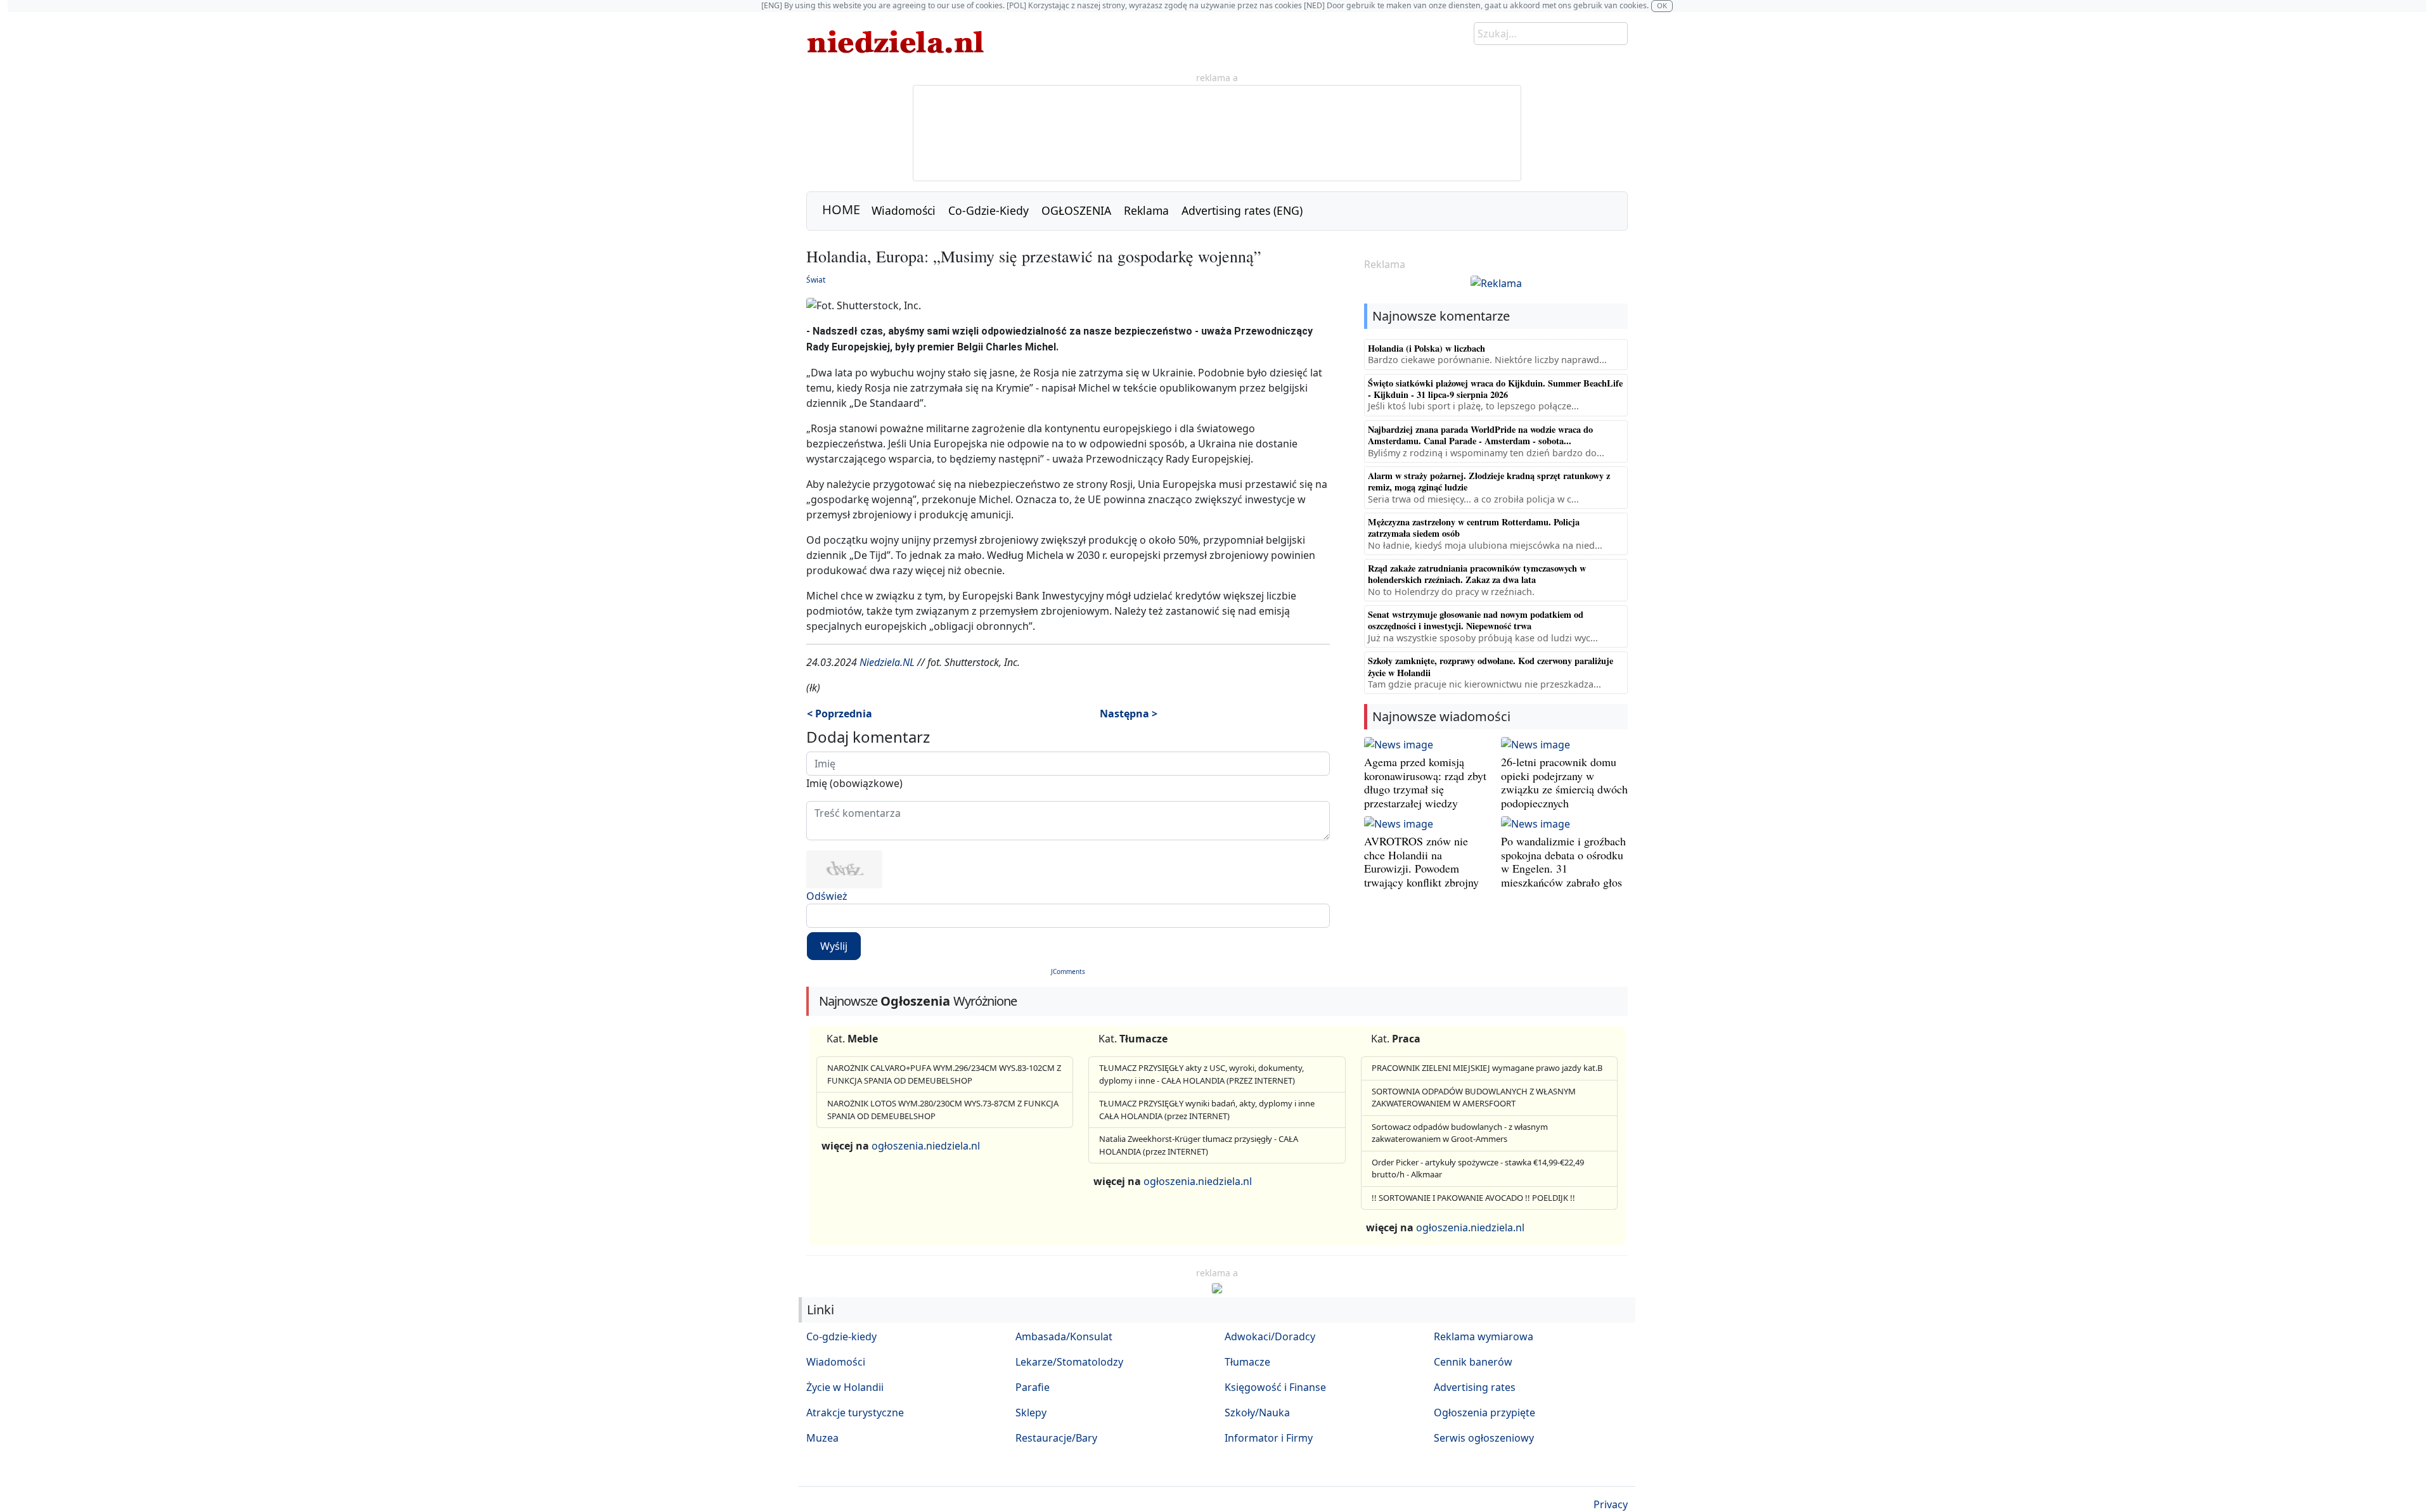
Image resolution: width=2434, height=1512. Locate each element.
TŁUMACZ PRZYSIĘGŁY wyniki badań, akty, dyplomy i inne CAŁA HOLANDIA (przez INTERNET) (1207, 1110)
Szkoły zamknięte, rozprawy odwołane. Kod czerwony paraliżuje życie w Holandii (1491, 666)
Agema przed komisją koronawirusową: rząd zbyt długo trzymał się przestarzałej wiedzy (1425, 782)
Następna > (1129, 714)
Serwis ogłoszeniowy (1484, 1438)
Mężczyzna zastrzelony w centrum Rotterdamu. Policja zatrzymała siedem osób (1474, 528)
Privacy (1611, 1504)
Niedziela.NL (887, 662)
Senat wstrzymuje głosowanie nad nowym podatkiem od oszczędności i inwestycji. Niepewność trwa (1476, 620)
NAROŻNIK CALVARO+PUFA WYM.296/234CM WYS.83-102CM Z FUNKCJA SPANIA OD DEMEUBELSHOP (944, 1074)
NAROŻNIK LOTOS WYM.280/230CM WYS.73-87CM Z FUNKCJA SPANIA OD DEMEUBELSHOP (943, 1110)
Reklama (1146, 210)
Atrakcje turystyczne (855, 1413)
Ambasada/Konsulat (1064, 1336)
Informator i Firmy (1269, 1438)
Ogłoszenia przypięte (1484, 1413)
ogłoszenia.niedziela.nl (926, 1146)
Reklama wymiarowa (1484, 1336)
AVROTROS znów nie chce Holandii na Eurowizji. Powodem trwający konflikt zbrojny (1421, 862)
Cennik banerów (1473, 1362)
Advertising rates (1475, 1387)
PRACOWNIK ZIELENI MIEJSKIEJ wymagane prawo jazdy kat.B (1487, 1068)
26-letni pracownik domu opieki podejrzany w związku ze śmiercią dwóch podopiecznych (1564, 782)
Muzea (822, 1438)
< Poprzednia (840, 714)
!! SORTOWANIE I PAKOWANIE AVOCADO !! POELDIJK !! (1473, 1198)
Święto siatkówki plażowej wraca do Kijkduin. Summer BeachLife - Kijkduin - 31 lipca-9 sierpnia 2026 (1495, 389)
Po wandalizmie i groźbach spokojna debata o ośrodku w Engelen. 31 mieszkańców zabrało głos (1563, 862)
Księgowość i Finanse (1275, 1387)
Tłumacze (1247, 1362)
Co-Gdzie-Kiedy (988, 210)
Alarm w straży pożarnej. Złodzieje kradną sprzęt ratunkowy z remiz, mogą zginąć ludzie (1489, 481)
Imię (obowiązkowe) (854, 783)
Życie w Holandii (845, 1387)
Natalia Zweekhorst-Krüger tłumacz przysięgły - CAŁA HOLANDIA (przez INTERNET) (1199, 1145)
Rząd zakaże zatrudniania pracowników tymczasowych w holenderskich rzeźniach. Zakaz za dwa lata (1477, 574)
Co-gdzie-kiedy (841, 1336)
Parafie (1033, 1387)
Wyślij (834, 946)
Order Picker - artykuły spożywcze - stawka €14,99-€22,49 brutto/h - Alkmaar (1478, 1169)
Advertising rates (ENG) (1242, 210)
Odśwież (827, 896)
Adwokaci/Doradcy (1270, 1336)
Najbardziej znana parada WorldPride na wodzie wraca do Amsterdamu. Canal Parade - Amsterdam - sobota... (1480, 435)
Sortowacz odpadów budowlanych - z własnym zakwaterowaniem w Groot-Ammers (1460, 1133)
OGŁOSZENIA (1076, 210)
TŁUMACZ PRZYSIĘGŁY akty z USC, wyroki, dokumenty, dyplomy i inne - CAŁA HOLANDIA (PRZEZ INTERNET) (1201, 1074)
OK (1662, 5)
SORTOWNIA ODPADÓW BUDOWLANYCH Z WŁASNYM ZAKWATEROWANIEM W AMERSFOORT (1474, 1098)
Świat (816, 280)
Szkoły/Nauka (1257, 1413)
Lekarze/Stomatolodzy (1069, 1362)
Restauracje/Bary (1056, 1438)
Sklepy (1031, 1413)
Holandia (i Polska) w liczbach (1426, 348)
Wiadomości (904, 210)
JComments (1068, 971)
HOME (841, 209)
